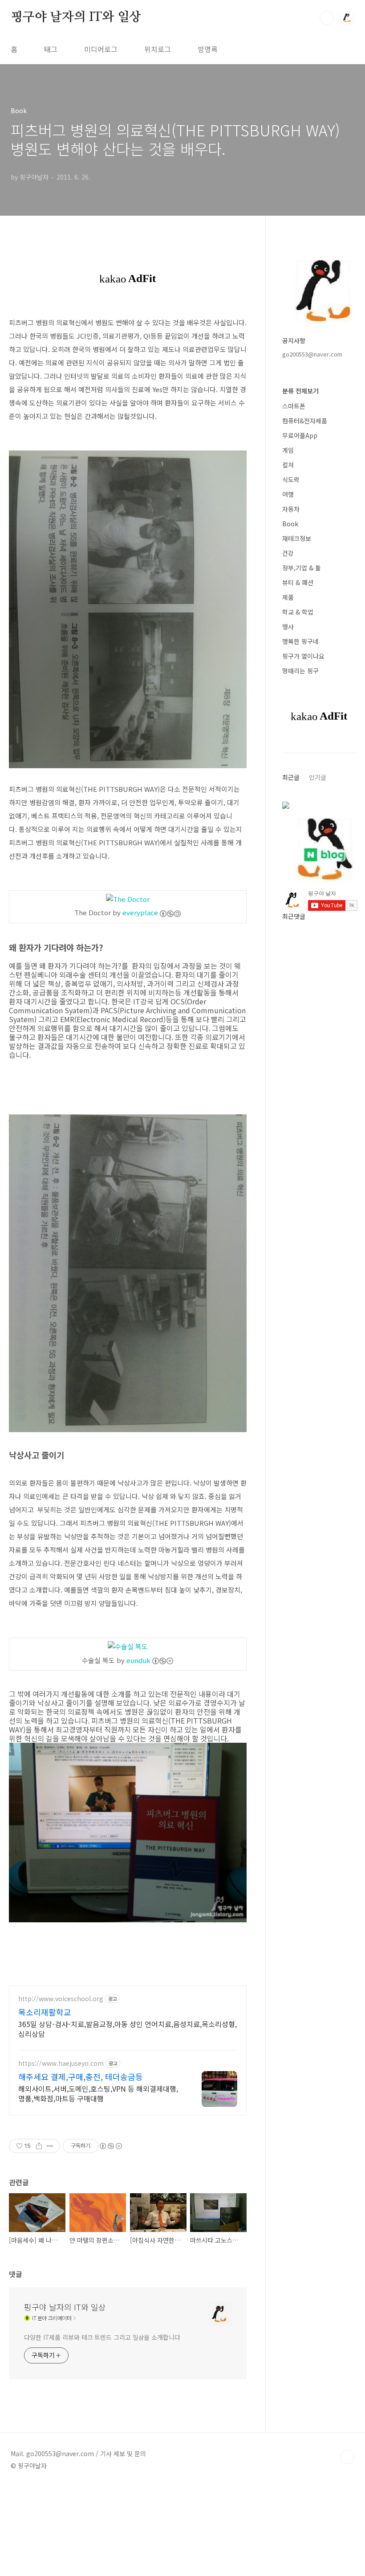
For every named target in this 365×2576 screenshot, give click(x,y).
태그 (51, 49)
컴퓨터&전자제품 (305, 421)
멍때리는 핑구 (300, 671)
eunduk (138, 1660)
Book (290, 524)
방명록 (208, 49)
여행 (288, 494)
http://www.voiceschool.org (61, 1999)
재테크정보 (297, 538)
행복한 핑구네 (300, 641)
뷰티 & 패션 (298, 582)
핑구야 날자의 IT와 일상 (76, 17)
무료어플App (300, 435)
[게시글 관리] (50, 2146)
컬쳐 (288, 465)
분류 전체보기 (300, 391)
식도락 (291, 479)
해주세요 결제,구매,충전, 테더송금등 (81, 2076)
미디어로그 (101, 49)
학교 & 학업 (298, 612)
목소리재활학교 (45, 2012)
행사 (288, 627)
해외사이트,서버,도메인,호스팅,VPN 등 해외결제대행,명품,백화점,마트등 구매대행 (98, 2093)
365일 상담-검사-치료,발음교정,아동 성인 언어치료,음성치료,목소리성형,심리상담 (128, 2029)
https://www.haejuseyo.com (61, 2063)
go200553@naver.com (312, 354)
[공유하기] (39, 2146)
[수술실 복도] (128, 1646)
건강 (288, 553)
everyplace (140, 912)
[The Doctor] (128, 899)
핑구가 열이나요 (303, 656)
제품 (288, 597)
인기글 (318, 777)
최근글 (291, 777)
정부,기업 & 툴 (302, 568)
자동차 (291, 509)
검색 (327, 18)
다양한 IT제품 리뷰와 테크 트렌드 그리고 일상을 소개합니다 (102, 2337)
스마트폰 (294, 406)
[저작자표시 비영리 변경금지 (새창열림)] (110, 2146)
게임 (288, 450)
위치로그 (158, 49)
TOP (347, 2457)
